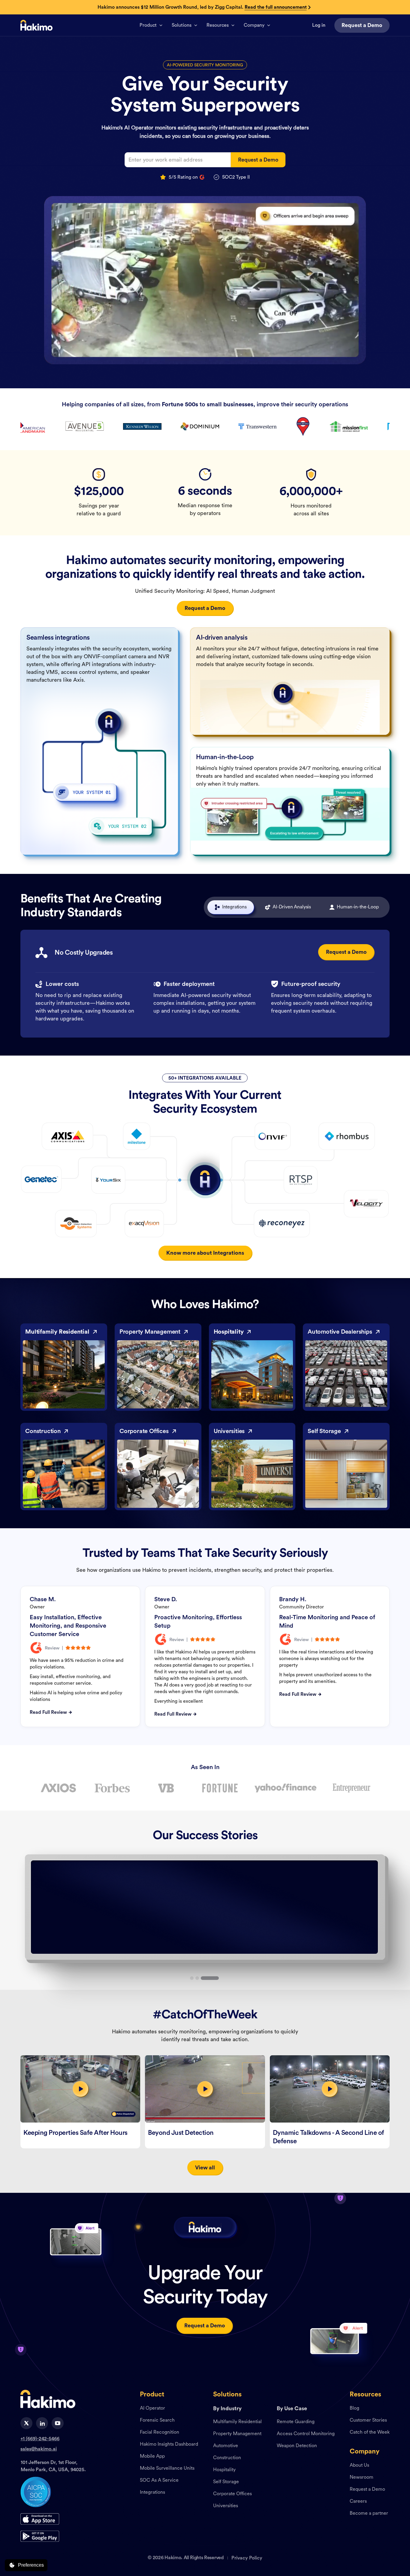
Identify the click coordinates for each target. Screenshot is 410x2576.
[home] (36, 25)
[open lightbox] (80, 2089)
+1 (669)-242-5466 (40, 2439)
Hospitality (224, 2470)
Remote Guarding (296, 2422)
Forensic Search (157, 2420)
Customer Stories (368, 2420)
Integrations (152, 2493)
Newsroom (362, 2478)
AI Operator (152, 2408)
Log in (319, 25)
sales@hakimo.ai (39, 2449)
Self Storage (226, 2482)
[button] (151, 25)
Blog (354, 2408)
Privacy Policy (247, 2558)
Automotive (226, 2446)
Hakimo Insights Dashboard (169, 2444)
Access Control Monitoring (306, 2434)
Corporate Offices (232, 2494)
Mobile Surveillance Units (167, 2468)
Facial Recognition (160, 2432)
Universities (226, 2506)
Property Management (237, 2434)
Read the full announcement (276, 7)
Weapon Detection (297, 2446)
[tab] (231, 907)
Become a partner (369, 2514)
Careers (358, 2502)
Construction (227, 2458)
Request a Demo (367, 2490)
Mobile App (152, 2456)
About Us (359, 2465)
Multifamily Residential (237, 2422)
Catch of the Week (370, 2432)
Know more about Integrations (205, 1253)
